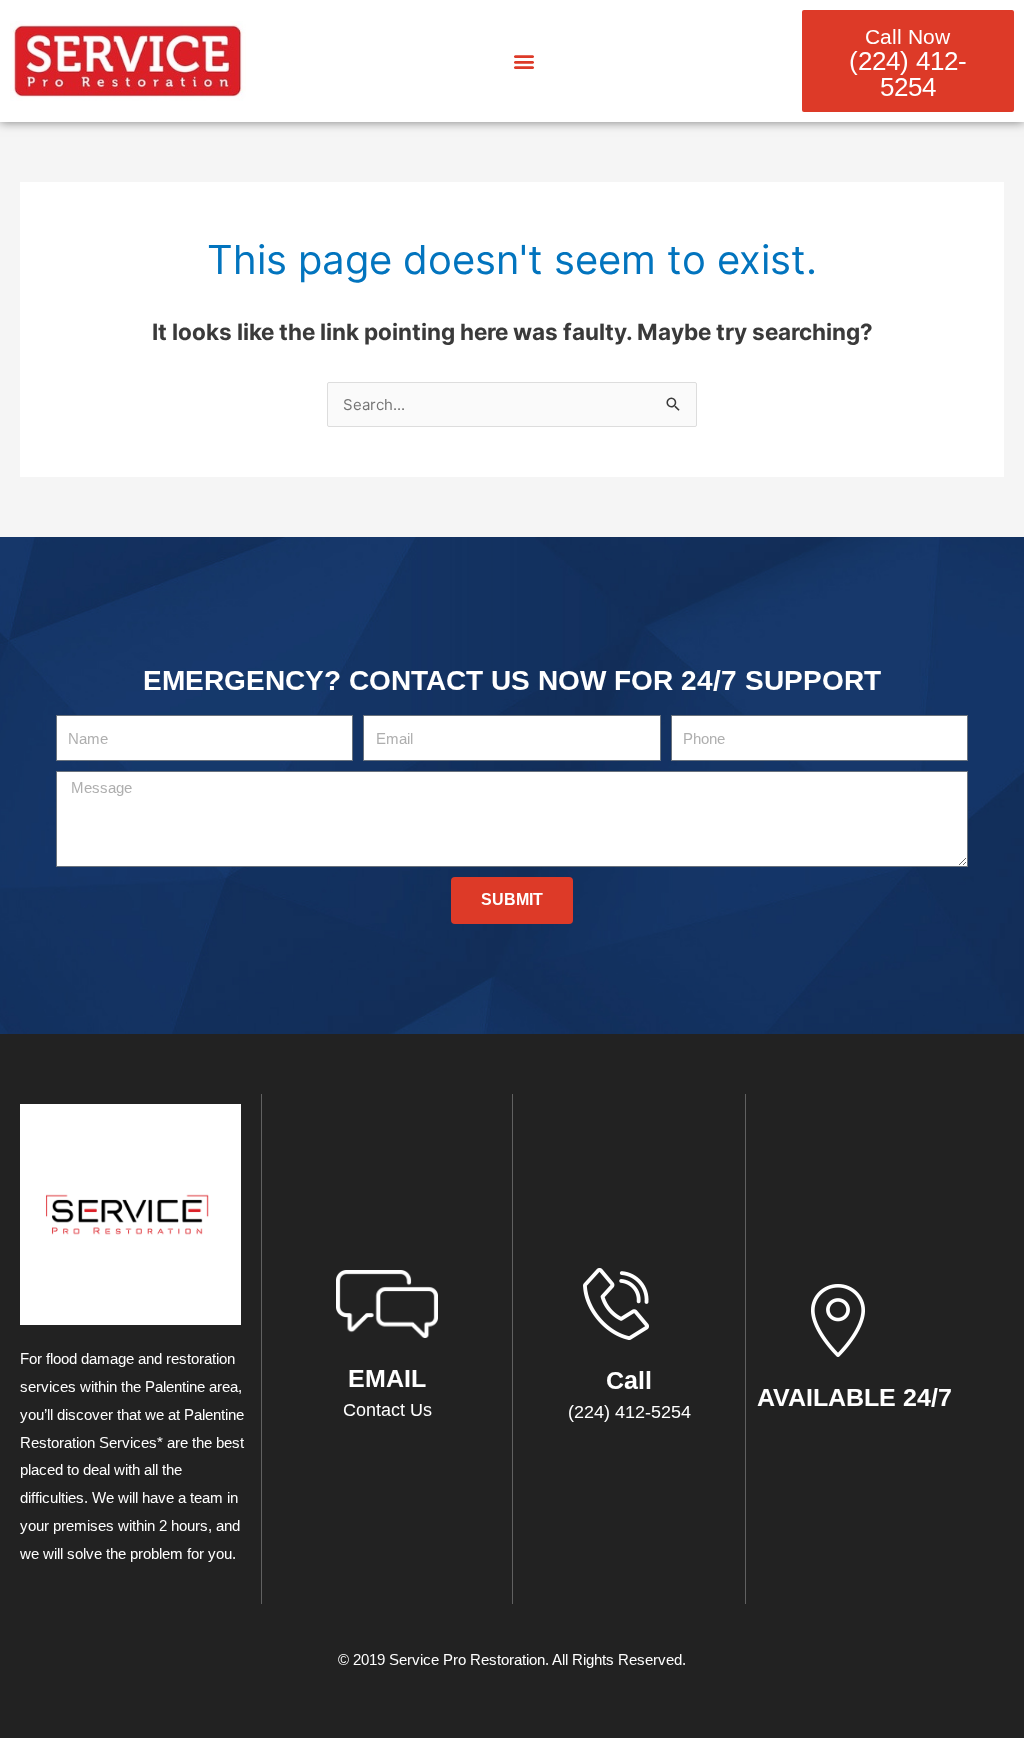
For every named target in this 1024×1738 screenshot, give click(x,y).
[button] (523, 61)
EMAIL (387, 1378)
